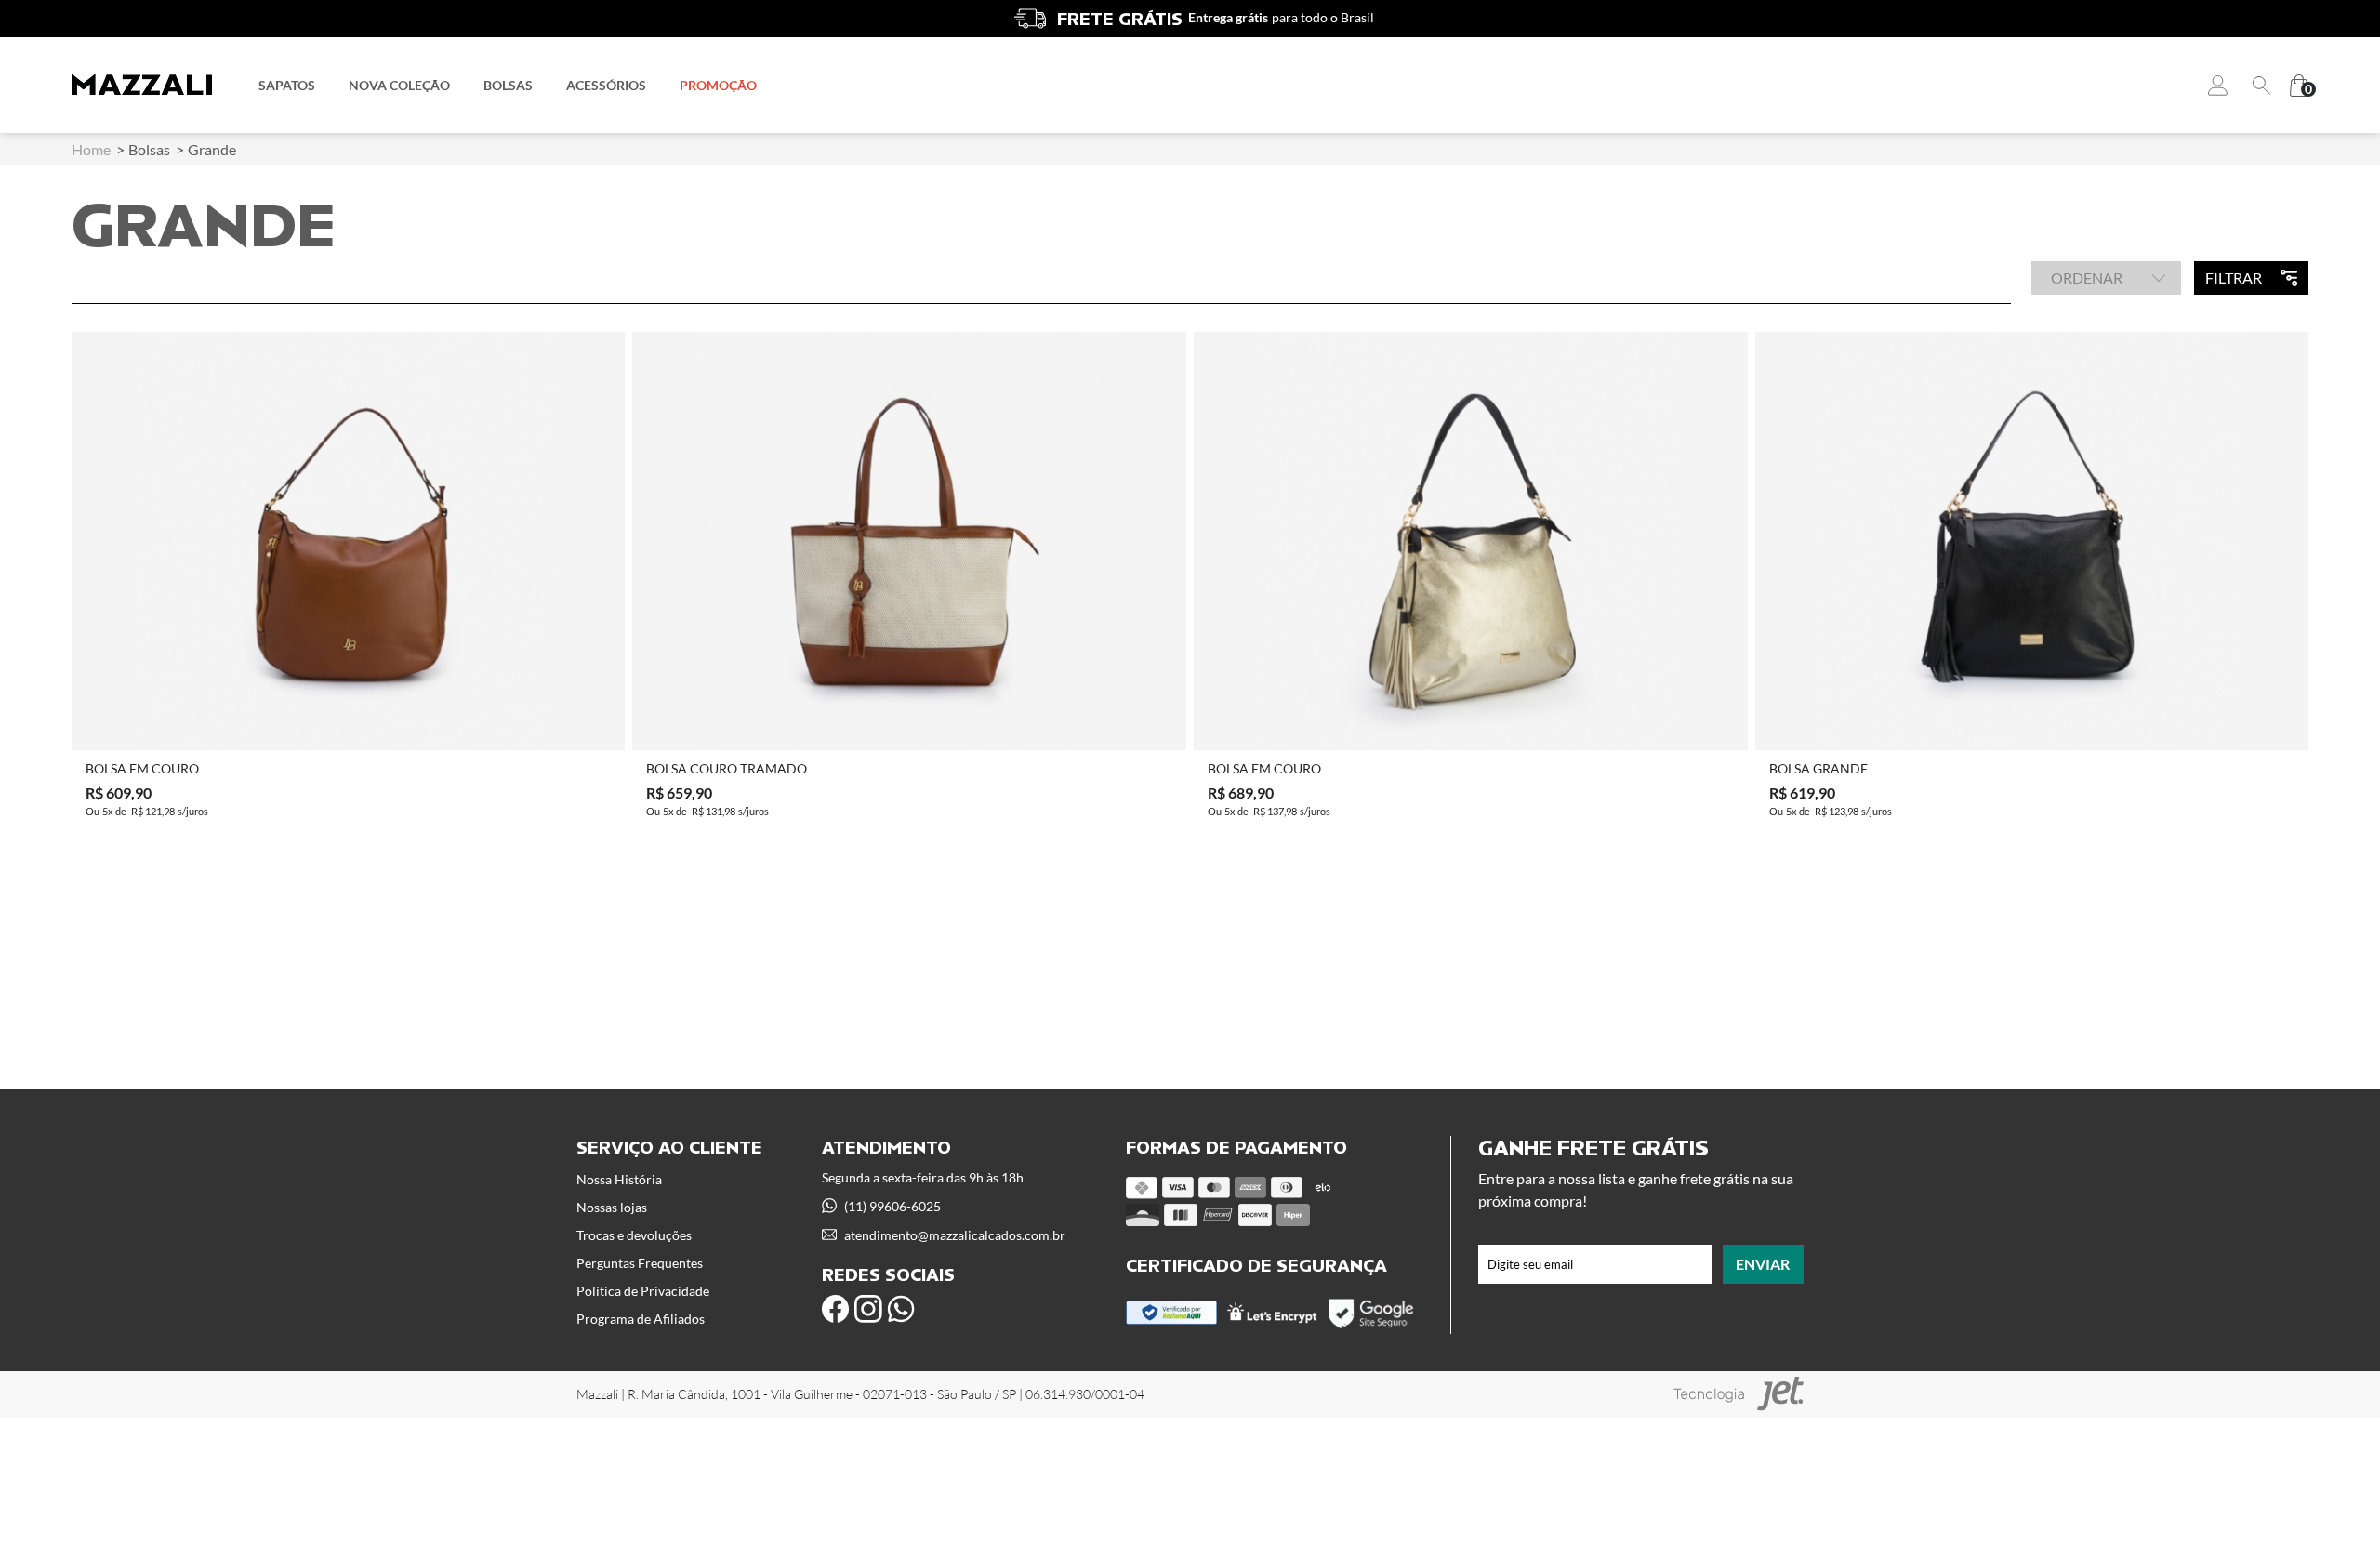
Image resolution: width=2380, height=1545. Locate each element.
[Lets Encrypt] (1272, 1319)
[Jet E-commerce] (1739, 1394)
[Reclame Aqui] (1172, 1320)
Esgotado (348, 720)
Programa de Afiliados (641, 1319)
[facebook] (836, 1309)
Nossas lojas (612, 1207)
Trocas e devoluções (634, 1235)
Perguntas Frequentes (640, 1263)
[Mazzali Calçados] (142, 85)
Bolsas (508, 85)
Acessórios (606, 85)
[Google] (1373, 1326)
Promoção (718, 85)
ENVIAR (1763, 1264)
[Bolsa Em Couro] (349, 541)
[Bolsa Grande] (2032, 541)
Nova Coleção (399, 85)
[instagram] (868, 1309)
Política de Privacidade (643, 1291)
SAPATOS (287, 85)
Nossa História (619, 1179)
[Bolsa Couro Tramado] (909, 541)
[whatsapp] (901, 1309)
